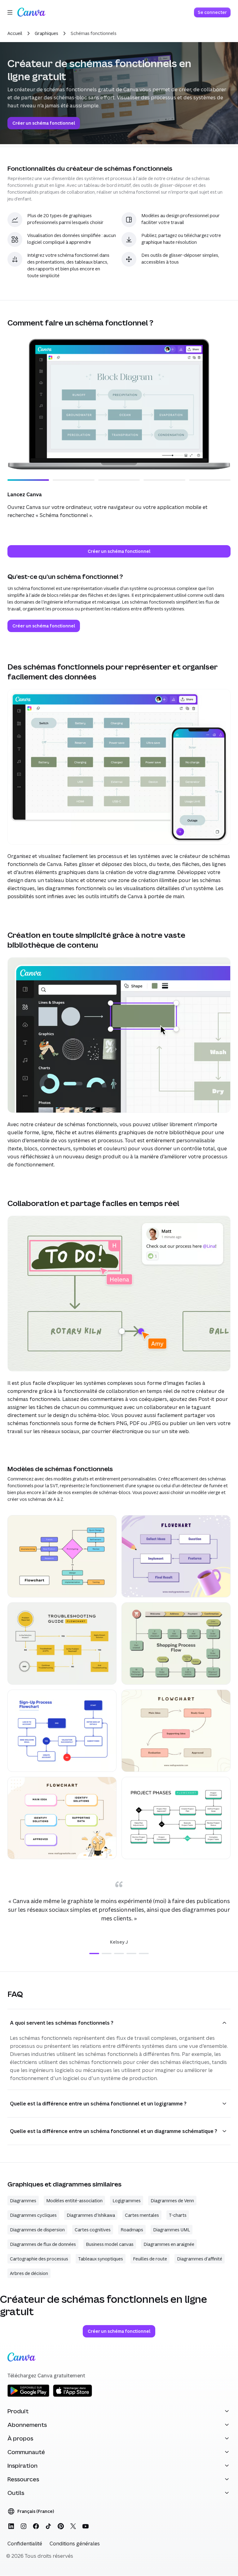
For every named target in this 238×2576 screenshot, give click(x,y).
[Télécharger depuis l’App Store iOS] (73, 2396)
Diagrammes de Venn (172, 2201)
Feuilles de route (150, 2259)
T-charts (178, 2215)
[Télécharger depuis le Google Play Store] (28, 2396)
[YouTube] (86, 2526)
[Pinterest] (61, 2526)
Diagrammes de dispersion (37, 2230)
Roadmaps (132, 2230)
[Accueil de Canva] (31, 12)
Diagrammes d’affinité (200, 2259)
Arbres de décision (29, 2273)
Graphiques (46, 33)
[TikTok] (48, 2526)
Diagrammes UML (172, 2230)
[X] (73, 2526)
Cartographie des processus (39, 2259)
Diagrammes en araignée (169, 2244)
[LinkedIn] (11, 2526)
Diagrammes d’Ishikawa (91, 2215)
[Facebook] (36, 2526)
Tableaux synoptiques (101, 2259)
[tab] (94, 1954)
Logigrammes (127, 2201)
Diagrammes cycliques (33, 2215)
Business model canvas (110, 2244)
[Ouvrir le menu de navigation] (10, 12)
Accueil (15, 33)
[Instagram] (24, 2526)
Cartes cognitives (93, 2230)
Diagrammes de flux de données (43, 2244)
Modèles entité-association (74, 2201)
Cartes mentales (142, 2215)
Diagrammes (23, 2201)
